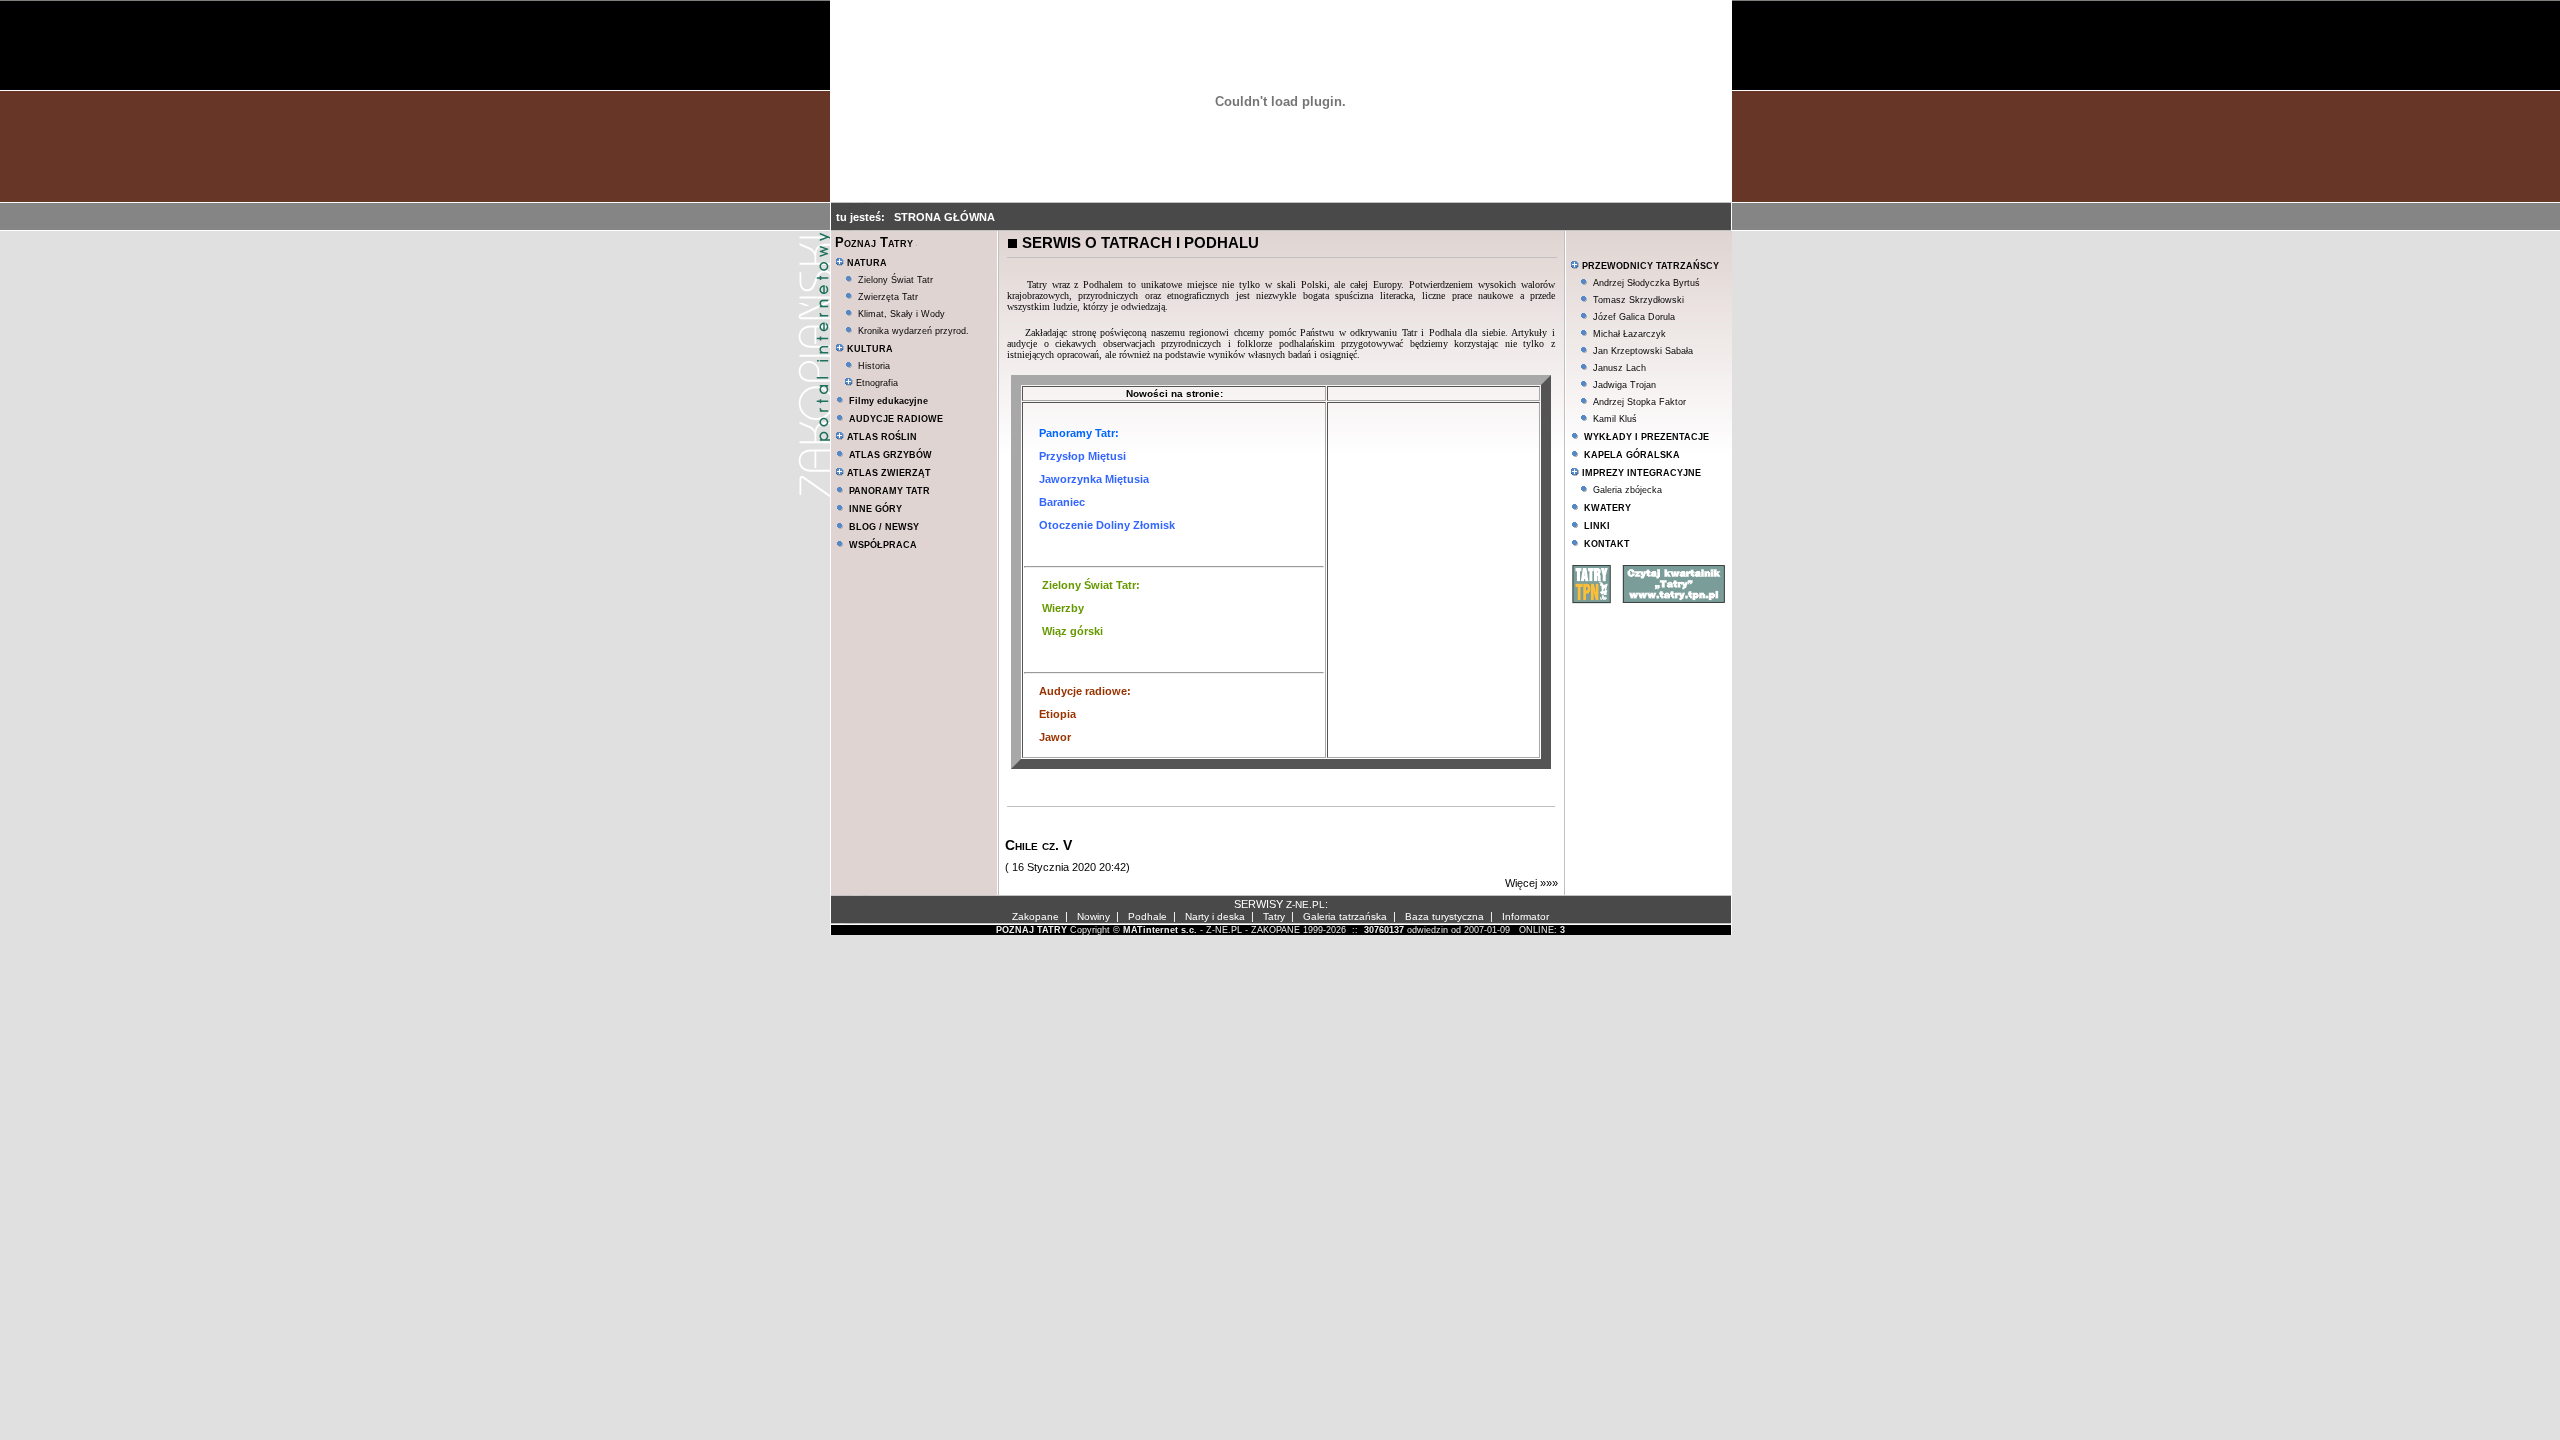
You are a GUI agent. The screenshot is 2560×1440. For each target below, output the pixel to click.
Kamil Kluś (1615, 419)
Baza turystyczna (1444, 916)
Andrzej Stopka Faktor (1639, 402)
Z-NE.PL (1305, 904)
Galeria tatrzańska (1345, 916)
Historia (874, 366)
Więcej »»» (1531, 883)
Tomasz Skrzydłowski (1638, 300)
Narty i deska (1215, 916)
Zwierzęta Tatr (888, 297)
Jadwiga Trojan (1624, 385)
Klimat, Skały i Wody (901, 314)
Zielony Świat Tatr (895, 280)
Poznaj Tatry (874, 242)
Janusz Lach (1619, 368)
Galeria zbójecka (1627, 490)
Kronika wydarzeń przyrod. (913, 331)
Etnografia (875, 383)
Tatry (1274, 916)
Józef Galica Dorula (1634, 317)
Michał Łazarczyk (1629, 334)
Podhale (1147, 916)
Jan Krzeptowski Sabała (1643, 351)
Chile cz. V (1038, 845)
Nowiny (1093, 916)
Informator (1525, 916)
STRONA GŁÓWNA (944, 217)
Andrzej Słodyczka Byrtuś (1646, 283)
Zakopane (1035, 916)
